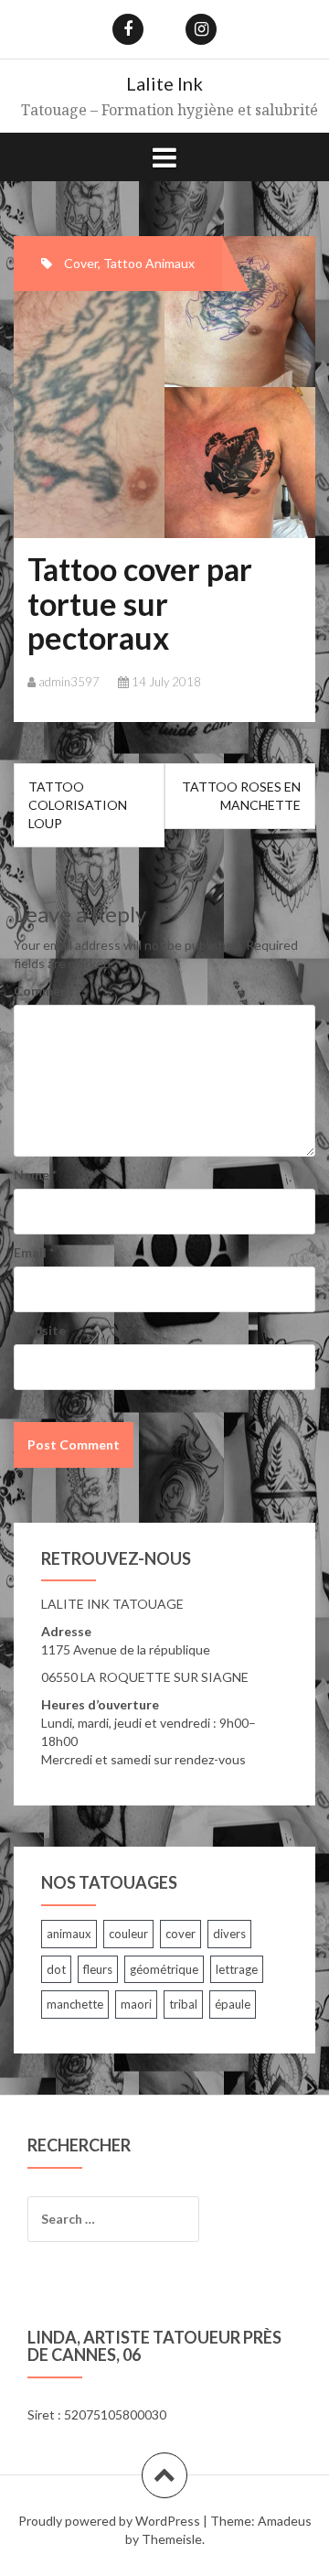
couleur (128, 1934)
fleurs (98, 1969)
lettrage (237, 1969)
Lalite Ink (164, 83)
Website (40, 1330)
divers (229, 1934)
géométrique (164, 1969)
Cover (81, 263)
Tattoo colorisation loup (78, 805)
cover (180, 1934)
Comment (44, 991)
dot (56, 1969)
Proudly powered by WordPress (109, 2521)
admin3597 (69, 682)
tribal (183, 2004)
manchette (75, 2004)
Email (34, 1252)
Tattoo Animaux (149, 263)
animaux (69, 1934)
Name (35, 1175)
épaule (233, 2004)
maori (136, 2004)
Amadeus (285, 2521)
